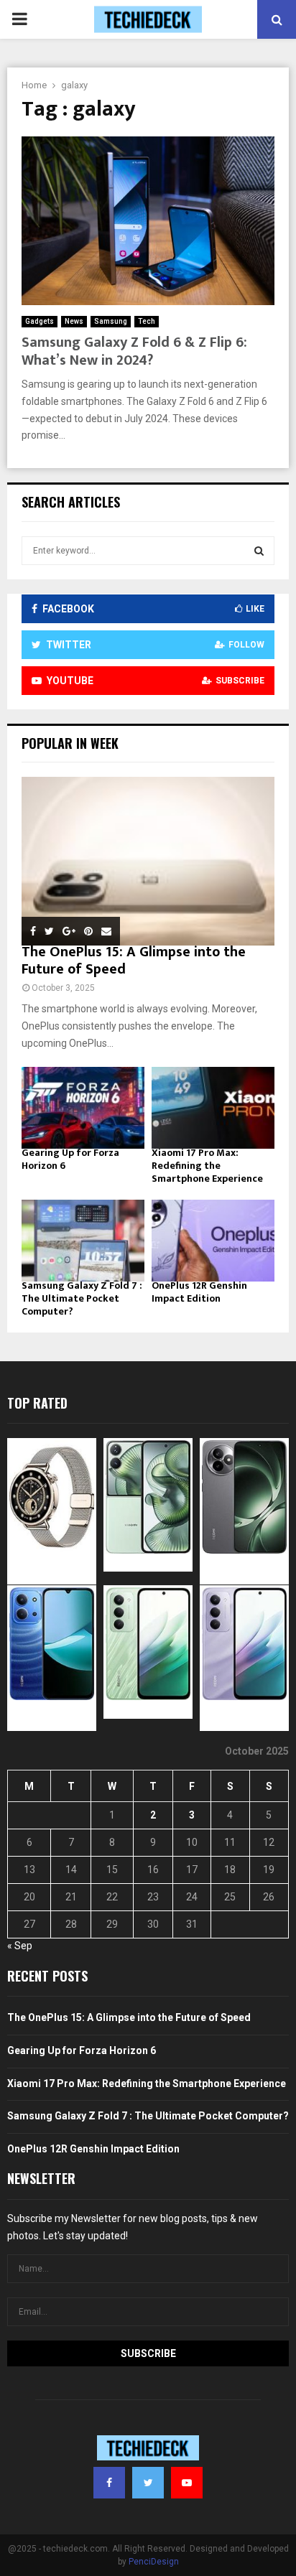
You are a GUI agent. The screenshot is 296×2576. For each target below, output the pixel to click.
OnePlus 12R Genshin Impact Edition (199, 1292)
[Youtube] (187, 2483)
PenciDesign (154, 2562)
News (74, 321)
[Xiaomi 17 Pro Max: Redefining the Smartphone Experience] (213, 1108)
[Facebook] (109, 2483)
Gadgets (40, 321)
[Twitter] (148, 2483)
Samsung (111, 321)
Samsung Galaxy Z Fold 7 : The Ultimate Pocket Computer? (82, 1298)
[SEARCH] (259, 551)
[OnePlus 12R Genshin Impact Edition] (213, 1241)
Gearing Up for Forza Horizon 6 (70, 1159)
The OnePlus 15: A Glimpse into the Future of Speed (134, 961)
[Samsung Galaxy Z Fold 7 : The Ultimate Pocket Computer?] (83, 1241)
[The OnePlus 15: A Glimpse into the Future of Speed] (148, 861)
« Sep (20, 1946)
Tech (147, 321)
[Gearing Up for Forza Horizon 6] (83, 1108)
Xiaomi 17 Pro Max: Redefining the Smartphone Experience (207, 1166)
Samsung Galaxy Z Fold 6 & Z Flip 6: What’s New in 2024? (134, 351)
